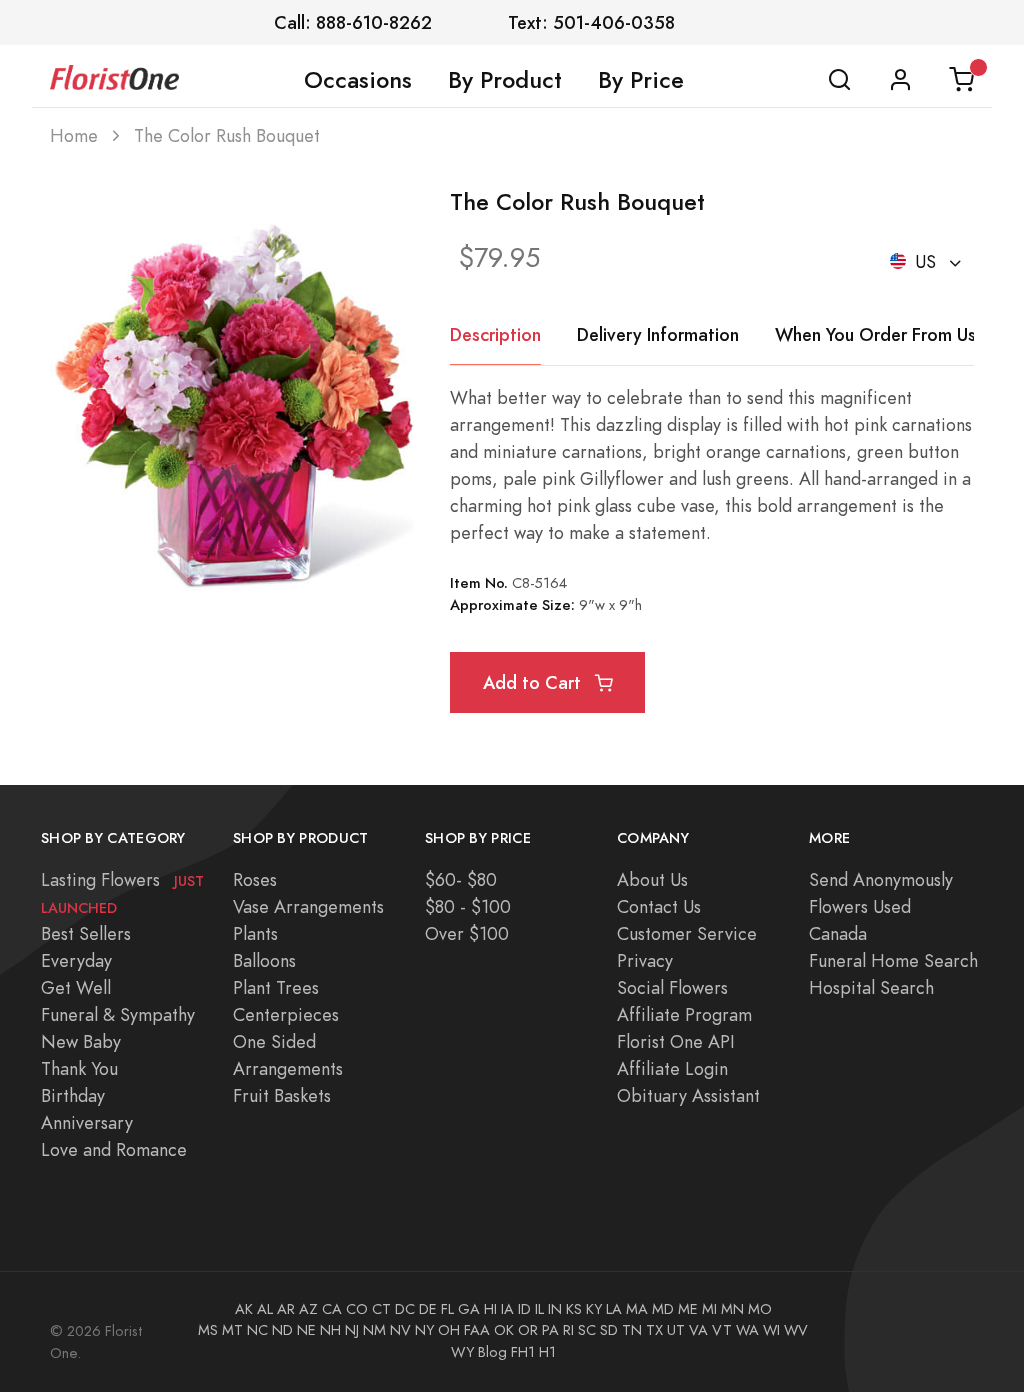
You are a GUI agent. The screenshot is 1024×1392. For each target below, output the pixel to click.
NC (257, 1330)
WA (747, 1330)
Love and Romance (114, 1149)
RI (568, 1330)
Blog (492, 1352)
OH (449, 1330)
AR (286, 1309)
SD (609, 1330)
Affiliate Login (672, 1068)
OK (504, 1330)
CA (332, 1309)
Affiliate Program (684, 1014)
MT (232, 1330)
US (925, 261)
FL (447, 1309)
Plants (255, 933)
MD (663, 1309)
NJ (352, 1330)
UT (676, 1330)
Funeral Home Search (893, 960)
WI (771, 1330)
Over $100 (467, 933)
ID (524, 1309)
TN (632, 1330)
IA (507, 1309)
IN (555, 1309)
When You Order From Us (875, 334)
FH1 (523, 1352)
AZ (308, 1309)
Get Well (76, 987)
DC (405, 1309)
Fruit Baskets (282, 1095)
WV (796, 1330)
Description (495, 334)
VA (698, 1330)
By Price (641, 80)
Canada (838, 933)
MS (208, 1330)
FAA (477, 1330)
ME (688, 1309)
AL (265, 1309)
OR (528, 1330)
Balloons (264, 960)
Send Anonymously (881, 879)
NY (424, 1330)
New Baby (81, 1041)
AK (244, 1309)
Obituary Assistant (688, 1095)
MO (760, 1309)
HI (490, 1309)
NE (306, 1330)
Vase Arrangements (308, 906)
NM (374, 1330)
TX (654, 1330)
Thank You (79, 1068)
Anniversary (87, 1122)
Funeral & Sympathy (118, 1014)
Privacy (645, 960)
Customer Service (687, 933)
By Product (505, 80)
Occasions (358, 80)
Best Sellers (86, 933)
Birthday (73, 1095)
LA (614, 1309)
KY (594, 1309)
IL (539, 1309)
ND (282, 1330)
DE (428, 1309)
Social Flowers (672, 987)
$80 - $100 (468, 906)
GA (469, 1309)
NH (330, 1330)
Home (74, 135)
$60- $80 (461, 879)
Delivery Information (658, 334)
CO (357, 1309)
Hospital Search (871, 987)
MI (709, 1309)
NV (400, 1330)
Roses (255, 879)
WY (462, 1352)
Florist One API (676, 1041)
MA (637, 1309)
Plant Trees (276, 987)
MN (732, 1309)
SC (587, 1330)
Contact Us (659, 906)
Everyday (76, 960)
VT (722, 1330)
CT (381, 1309)
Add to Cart (534, 682)
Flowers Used (860, 906)
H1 (547, 1352)
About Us (652, 879)
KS (574, 1309)
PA (550, 1330)
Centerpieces (286, 1014)
